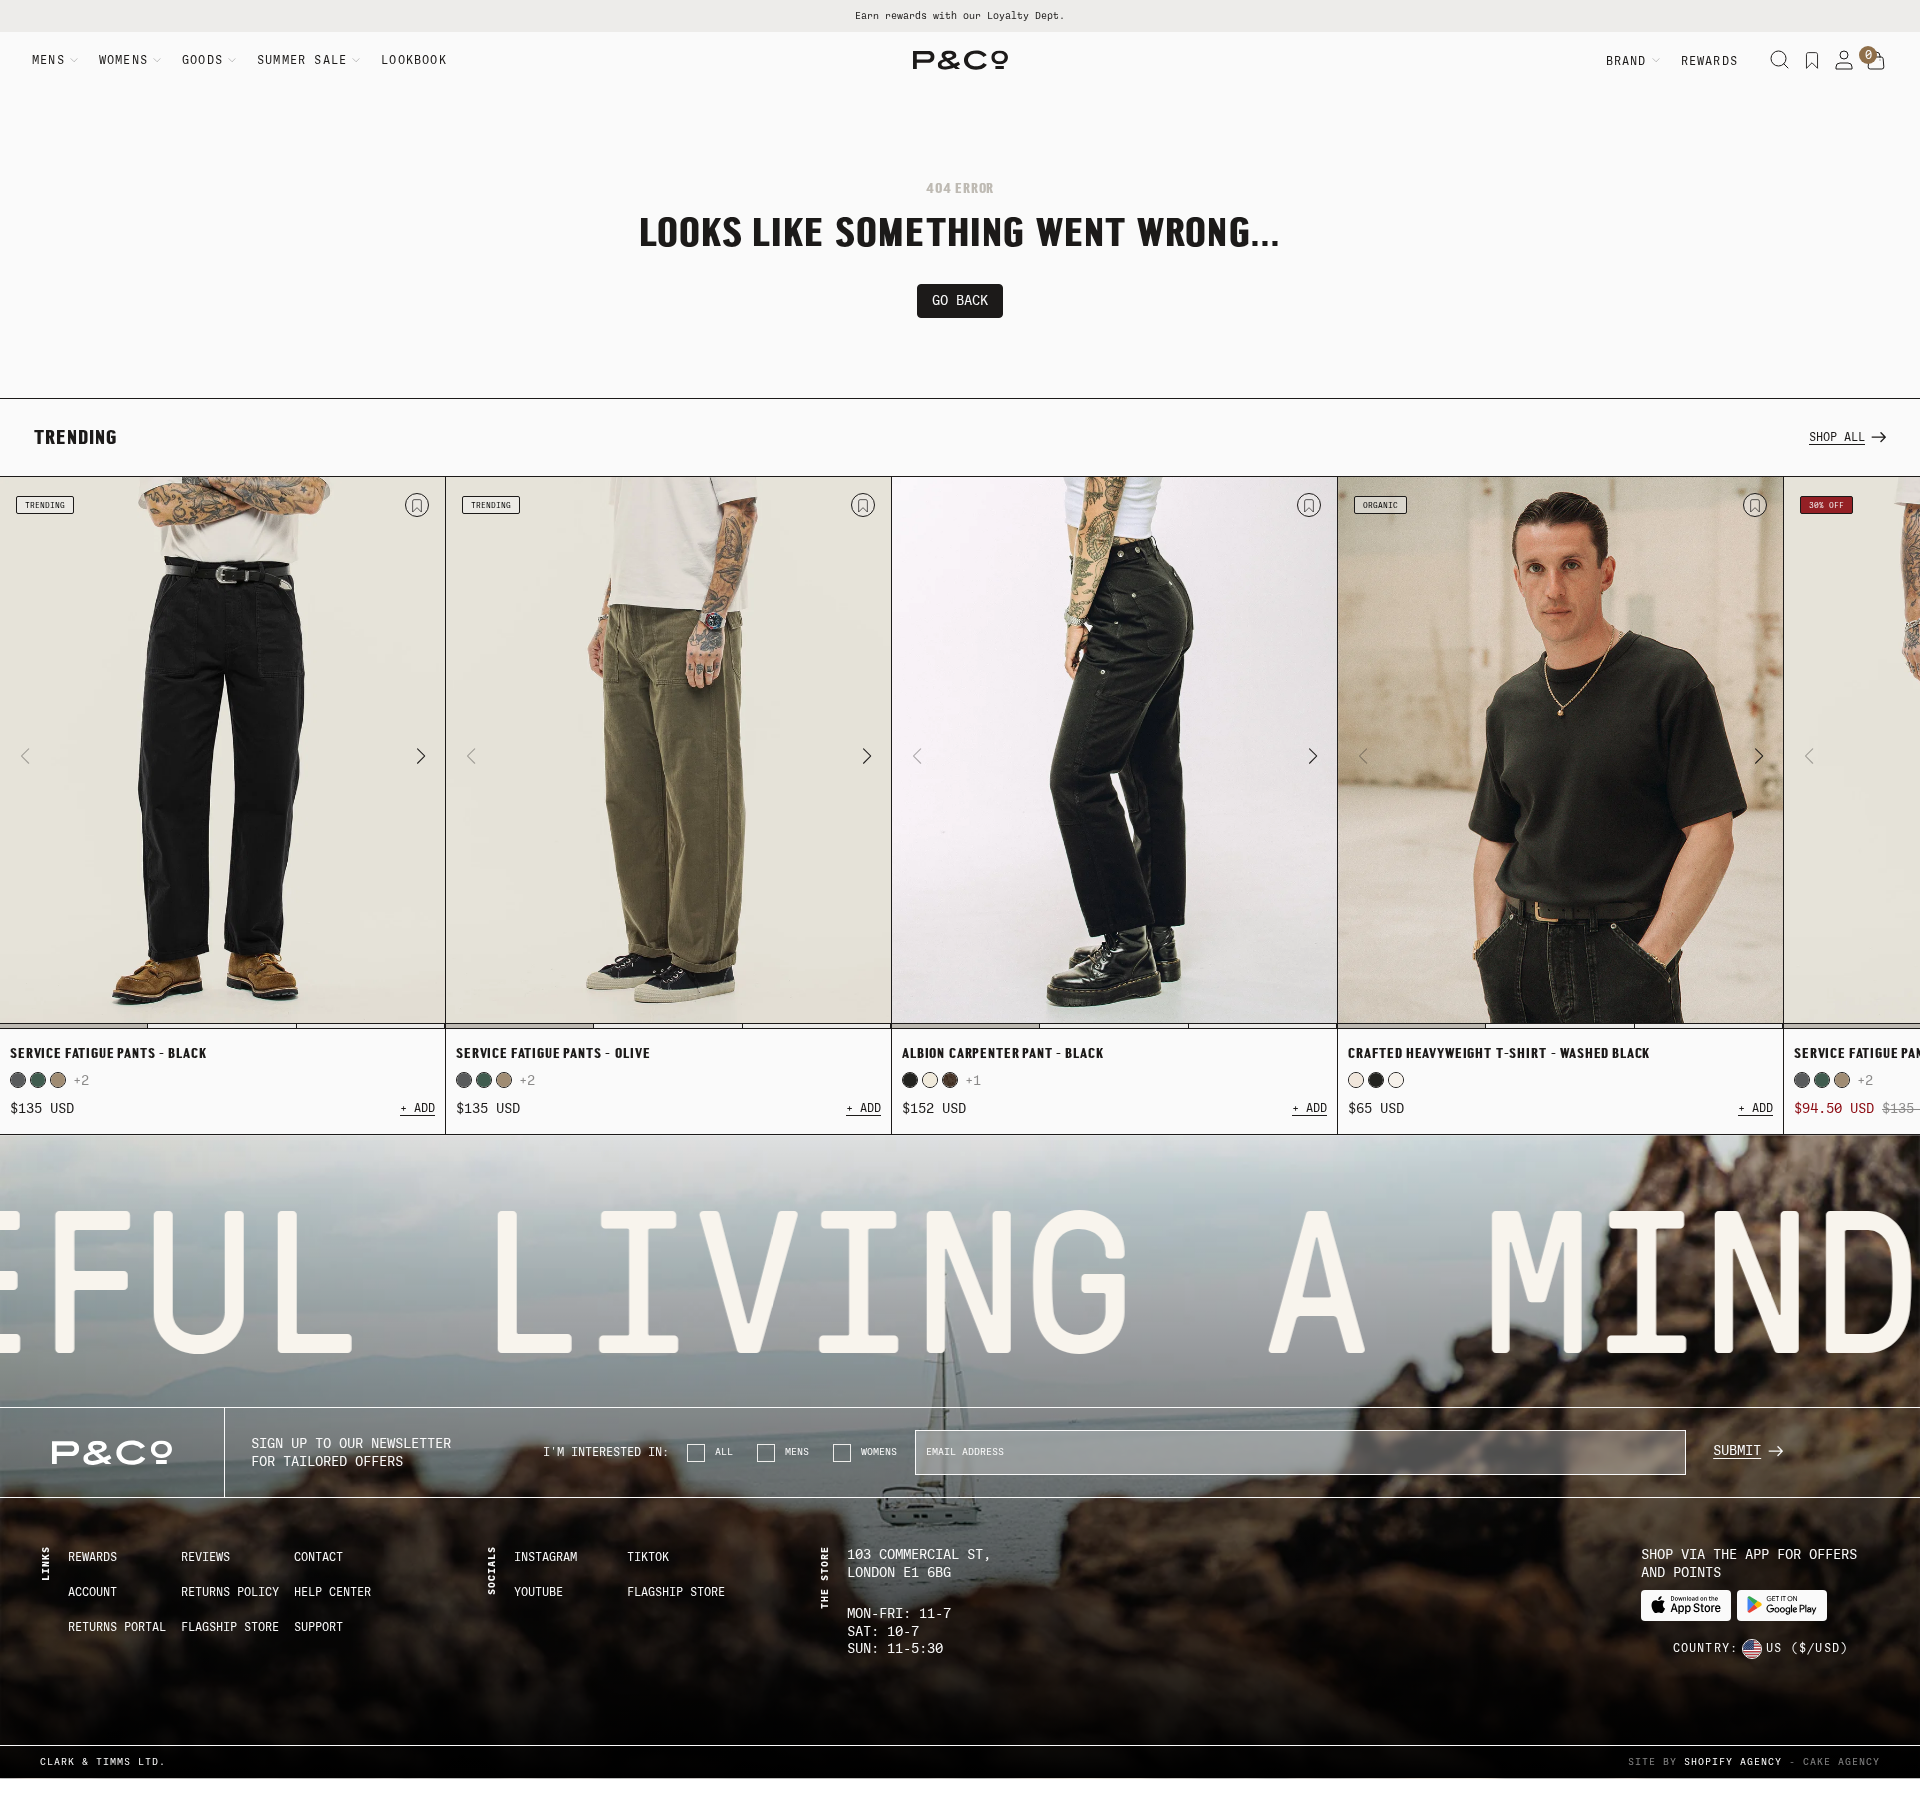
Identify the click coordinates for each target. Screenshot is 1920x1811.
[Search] (1780, 60)
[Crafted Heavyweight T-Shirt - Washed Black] (1560, 753)
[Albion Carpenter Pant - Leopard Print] (950, 1080)
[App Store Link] (1686, 1605)
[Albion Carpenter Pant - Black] (1114, 753)
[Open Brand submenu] (1656, 60)
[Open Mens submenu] (74, 60)
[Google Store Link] (1782, 1605)
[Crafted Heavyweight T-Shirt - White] (1396, 1080)
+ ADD (417, 1108)
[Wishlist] (1812, 60)
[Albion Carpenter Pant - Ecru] (930, 1080)
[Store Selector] (1752, 1649)
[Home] (960, 60)
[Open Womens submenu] (157, 60)
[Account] (1844, 60)
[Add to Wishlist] (417, 505)
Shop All (1837, 437)
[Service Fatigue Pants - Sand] (58, 1080)
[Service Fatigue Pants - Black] (222, 753)
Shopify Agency (1733, 1761)
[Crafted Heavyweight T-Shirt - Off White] (1356, 1080)
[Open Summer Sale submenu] (356, 60)
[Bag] (1876, 61)
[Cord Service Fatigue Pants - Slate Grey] (18, 1080)
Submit (1737, 1450)
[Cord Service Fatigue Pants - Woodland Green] (38, 1080)
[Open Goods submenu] (232, 60)
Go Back (960, 300)
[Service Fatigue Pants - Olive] (668, 753)
